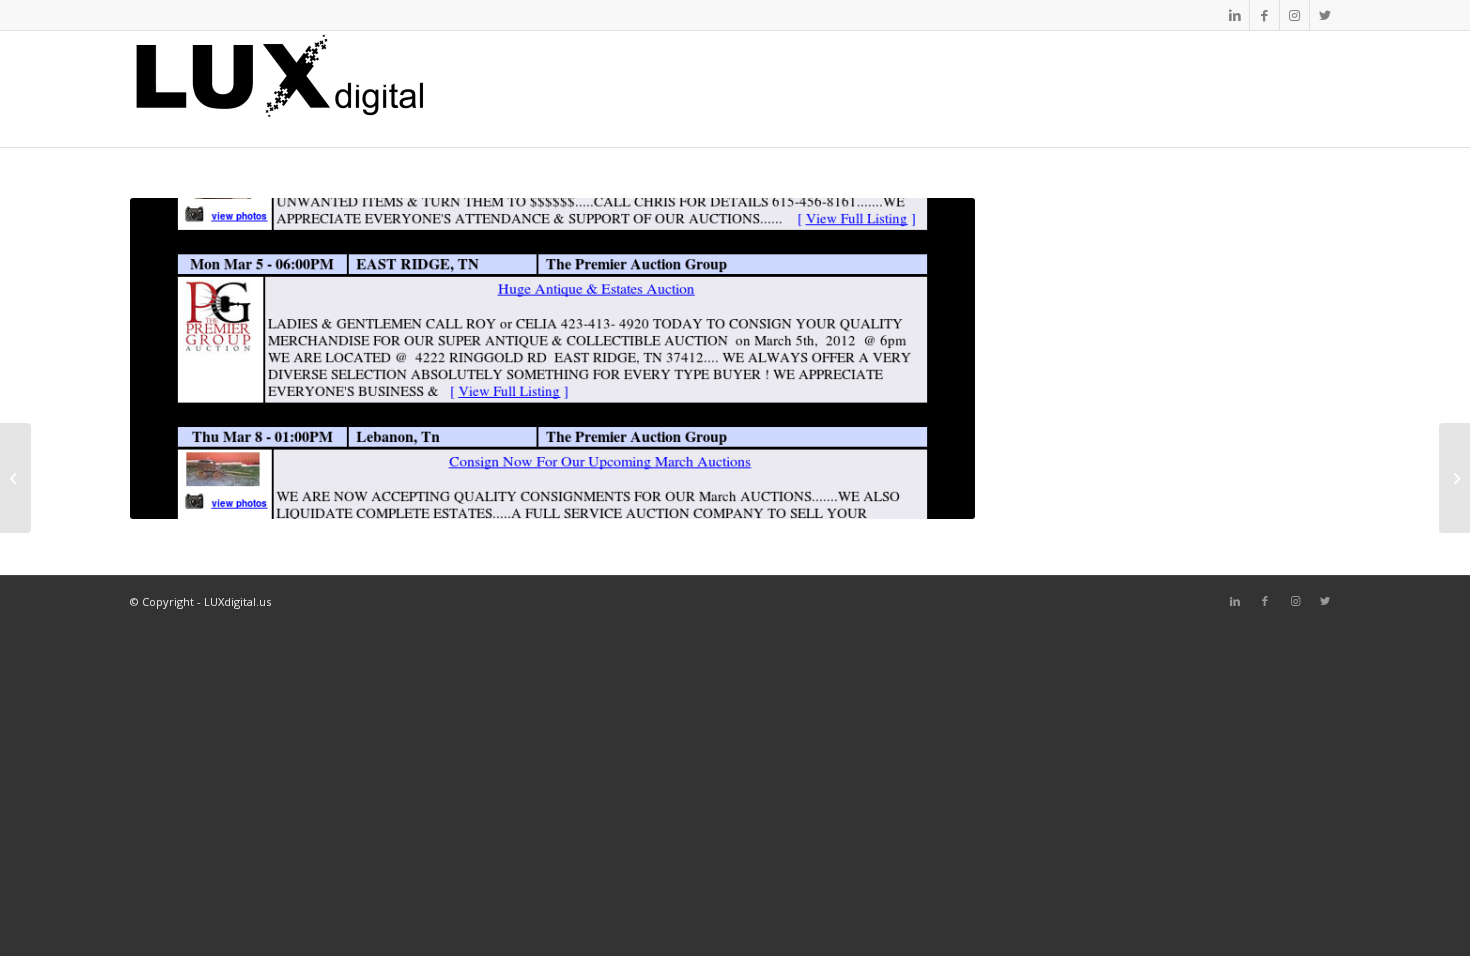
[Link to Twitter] (1325, 15)
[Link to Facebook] (1264, 15)
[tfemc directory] (1454, 478)
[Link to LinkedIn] (1234, 15)
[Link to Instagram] (1294, 15)
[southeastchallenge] (15, 478)
